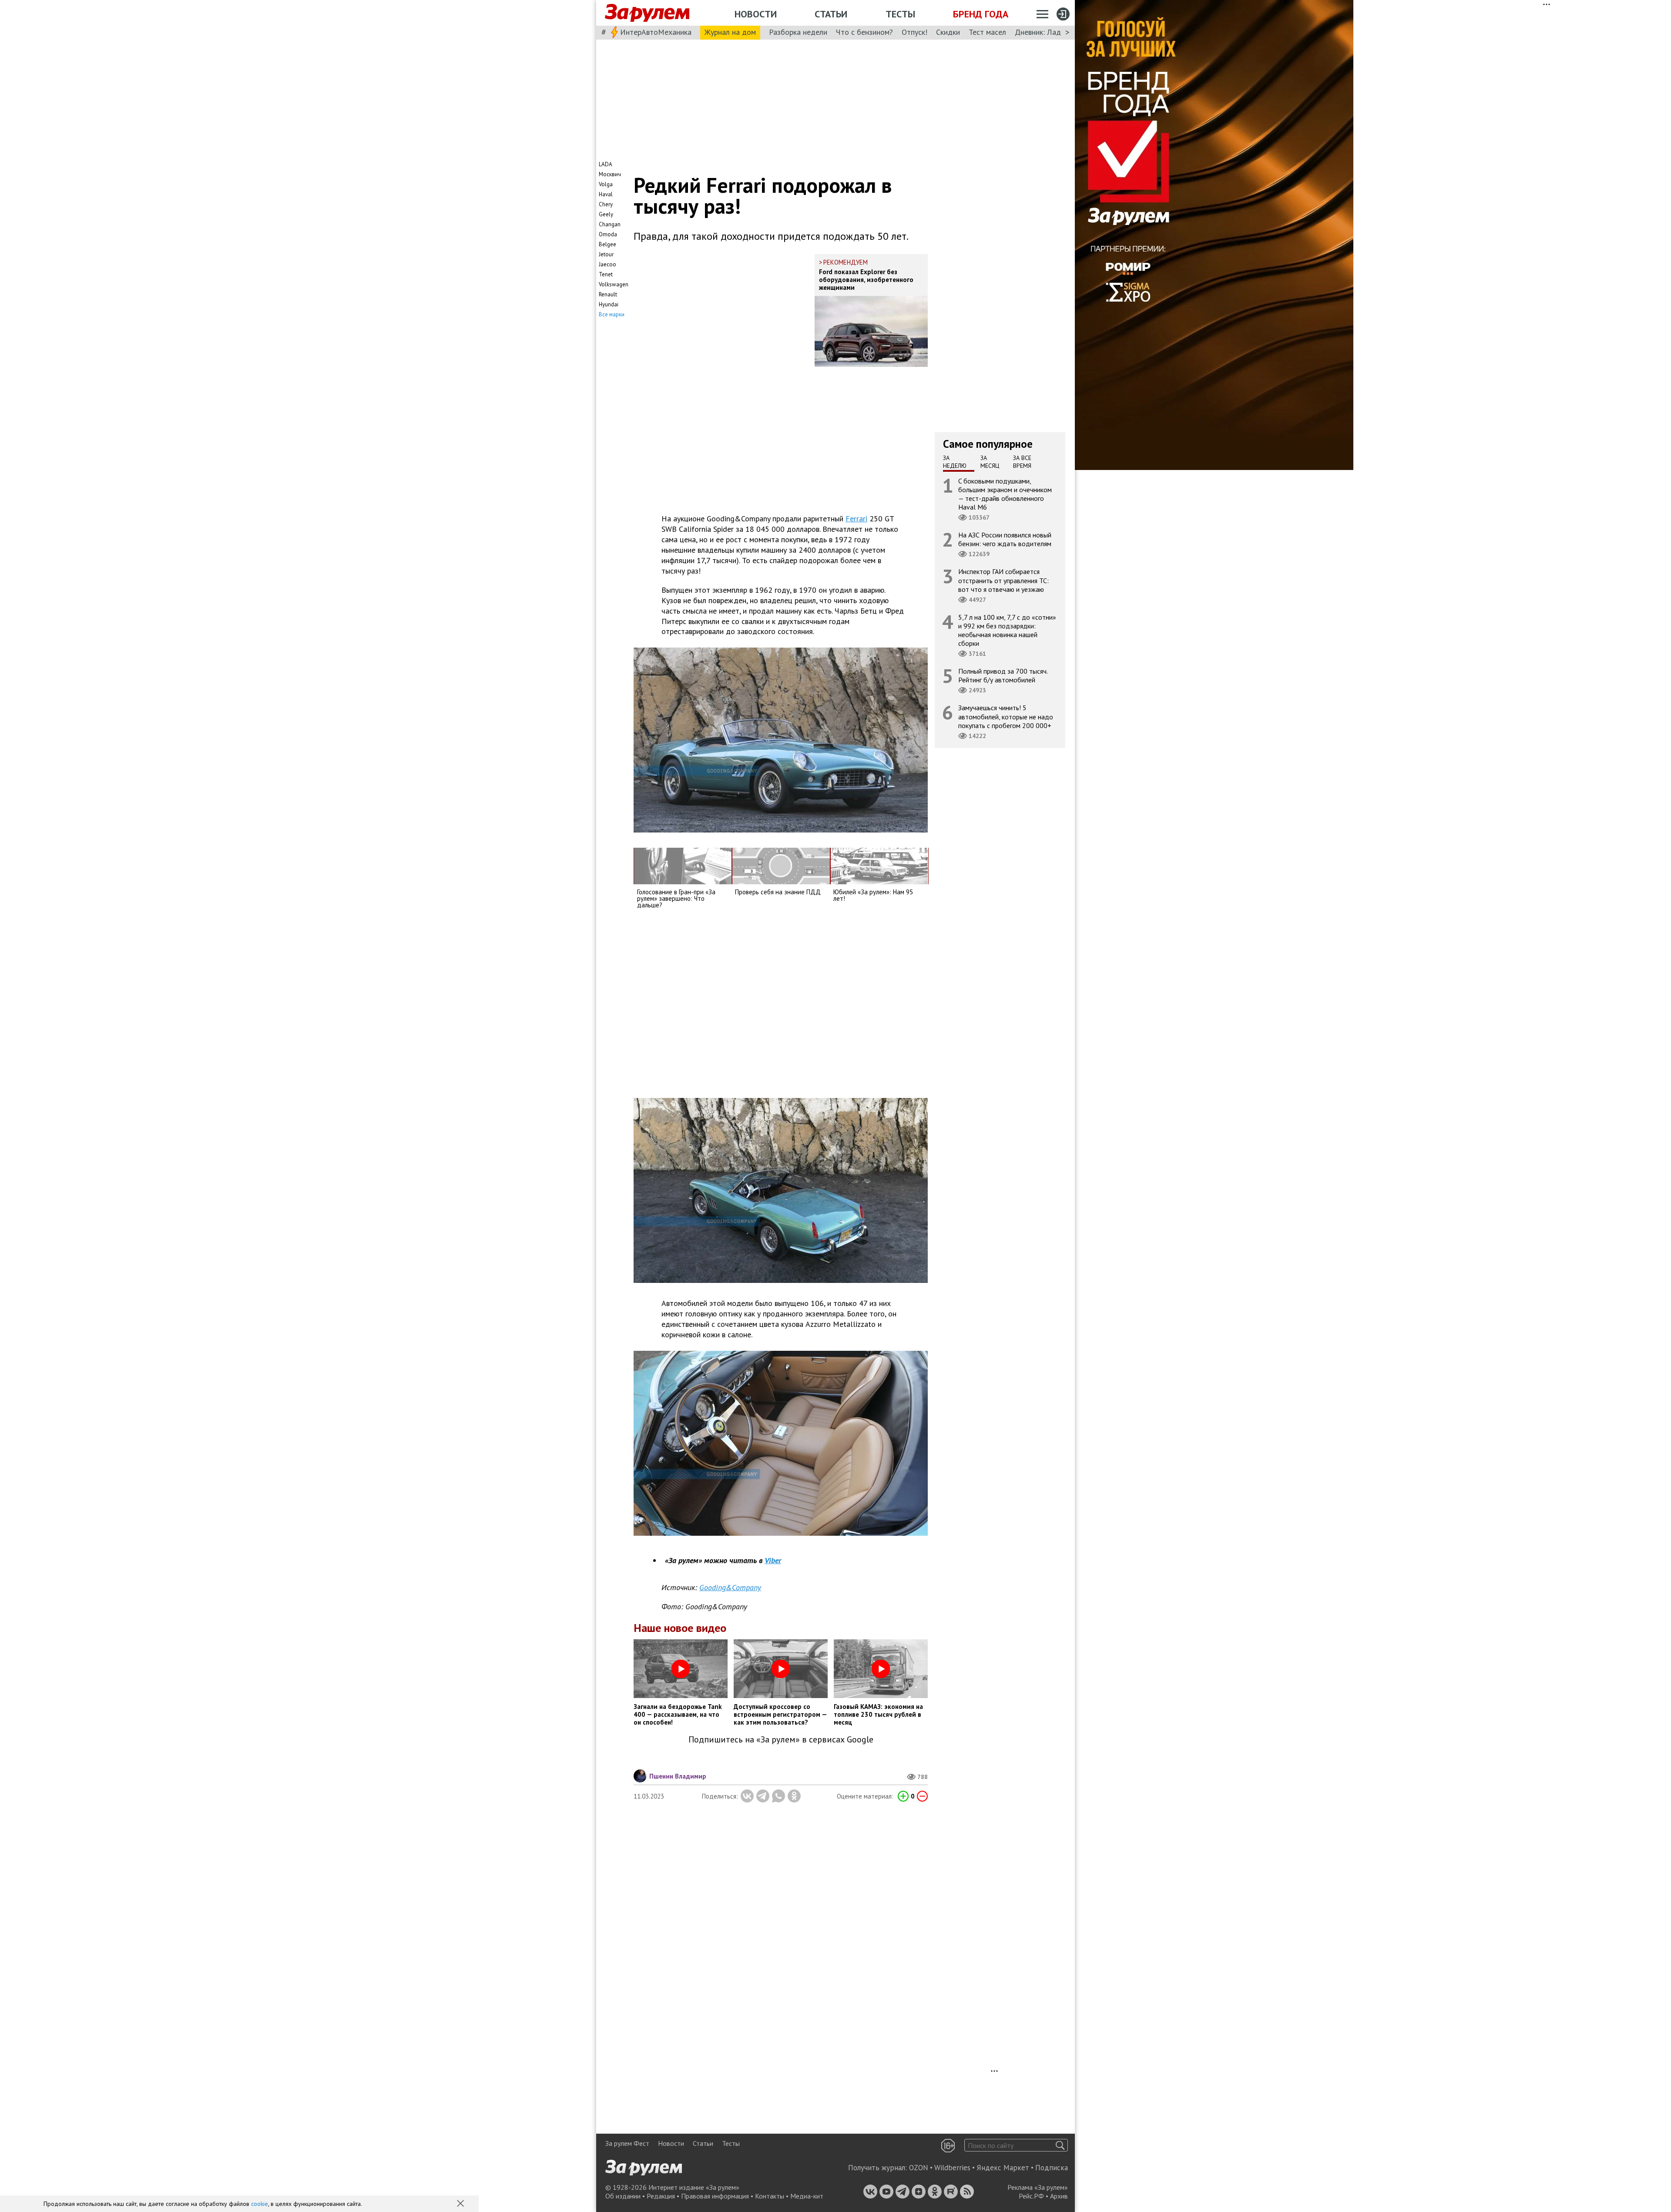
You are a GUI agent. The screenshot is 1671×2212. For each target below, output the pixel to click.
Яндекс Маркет (1003, 2168)
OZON (919, 2168)
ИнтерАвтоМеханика (656, 32)
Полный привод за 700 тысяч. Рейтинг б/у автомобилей (1003, 675)
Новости (756, 14)
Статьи (831, 14)
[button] (461, 2204)
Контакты (770, 2196)
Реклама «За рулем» (1038, 2187)
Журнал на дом (730, 32)
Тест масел (987, 32)
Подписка (1052, 2168)
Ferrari (856, 519)
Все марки (612, 314)
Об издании (623, 2196)
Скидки (948, 32)
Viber (773, 1560)
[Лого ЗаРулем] (647, 13)
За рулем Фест (627, 2143)
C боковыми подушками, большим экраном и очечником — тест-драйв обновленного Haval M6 (1005, 494)
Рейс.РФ (1031, 2196)
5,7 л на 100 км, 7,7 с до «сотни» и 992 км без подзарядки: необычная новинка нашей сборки (1007, 630)
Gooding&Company (730, 1587)
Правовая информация (715, 2196)
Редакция (661, 2196)
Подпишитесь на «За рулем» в (781, 1740)
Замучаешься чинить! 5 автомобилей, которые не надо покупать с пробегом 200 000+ (1006, 716)
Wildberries (952, 2168)
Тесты (900, 14)
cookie (260, 2204)
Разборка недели (798, 32)
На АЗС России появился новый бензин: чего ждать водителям (1005, 539)
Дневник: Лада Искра (1051, 32)
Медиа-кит (807, 2196)
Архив (1059, 2196)
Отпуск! (914, 32)
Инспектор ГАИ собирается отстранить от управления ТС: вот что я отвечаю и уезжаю (1003, 580)
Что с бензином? (864, 32)
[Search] (1060, 2145)
